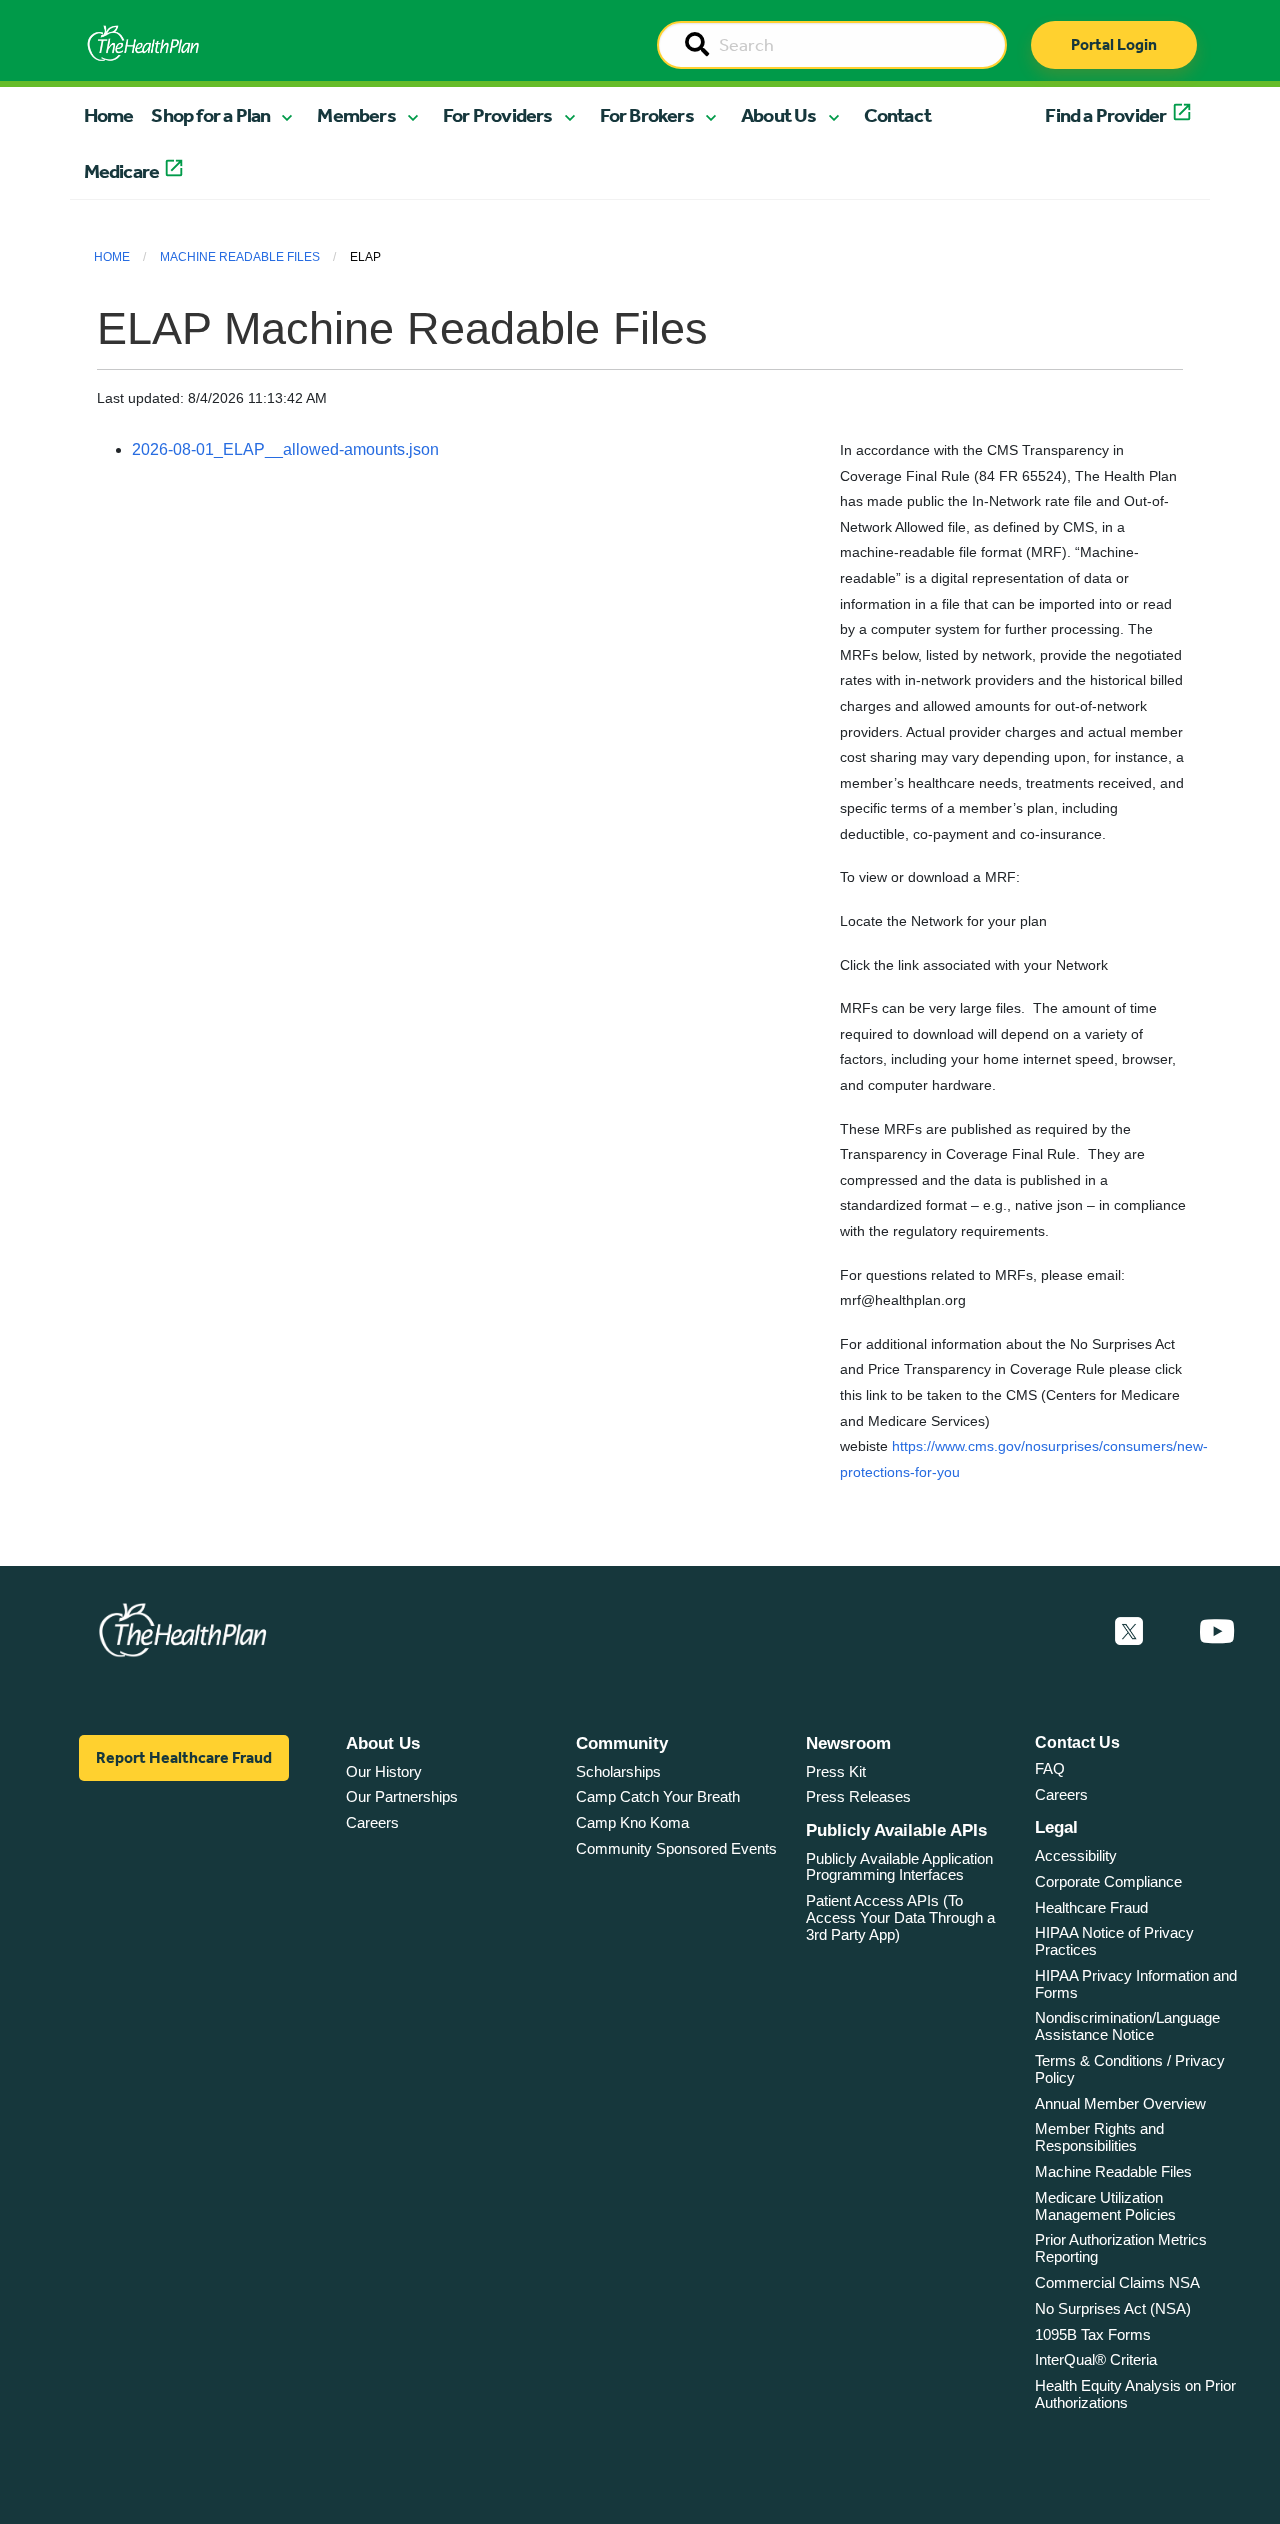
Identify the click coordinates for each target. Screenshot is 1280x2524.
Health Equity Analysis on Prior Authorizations (1135, 2394)
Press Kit (836, 1771)
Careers (372, 1822)
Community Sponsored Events (676, 1848)
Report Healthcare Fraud (184, 1757)
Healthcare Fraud (1091, 1907)
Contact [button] (897, 115)
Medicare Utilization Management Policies (1105, 2206)
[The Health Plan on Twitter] (1129, 1632)
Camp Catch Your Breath (658, 1796)
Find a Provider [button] (1105, 115)
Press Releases (858, 1796)
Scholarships (618, 1771)
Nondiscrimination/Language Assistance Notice (1127, 2026)
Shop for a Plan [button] (210, 115)
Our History (384, 1771)
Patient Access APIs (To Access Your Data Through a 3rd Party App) (900, 1917)
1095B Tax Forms (1093, 2334)
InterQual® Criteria (1096, 2359)
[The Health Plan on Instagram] (1171, 1632)
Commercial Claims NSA (1117, 2282)
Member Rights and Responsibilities (1099, 2137)
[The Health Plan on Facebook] (1075, 1632)
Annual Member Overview (1120, 2103)
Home (109, 115)
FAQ (1050, 1768)
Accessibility (1076, 1855)
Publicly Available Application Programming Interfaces (899, 1867)
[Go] (697, 46)
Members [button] (356, 115)
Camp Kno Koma (632, 1822)
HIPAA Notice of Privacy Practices (1114, 1941)
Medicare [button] (122, 171)
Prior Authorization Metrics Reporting (1121, 2248)
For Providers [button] (498, 115)
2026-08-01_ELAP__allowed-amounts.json (285, 449)
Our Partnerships (402, 1796)
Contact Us (1077, 1742)
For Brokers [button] (647, 115)
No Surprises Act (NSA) (1113, 2308)
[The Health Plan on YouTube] (1217, 1632)
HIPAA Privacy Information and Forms (1136, 1984)
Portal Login (1114, 44)
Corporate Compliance (1108, 1881)
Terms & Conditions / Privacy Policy (1130, 2069)
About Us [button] (779, 115)
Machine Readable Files (240, 257)
